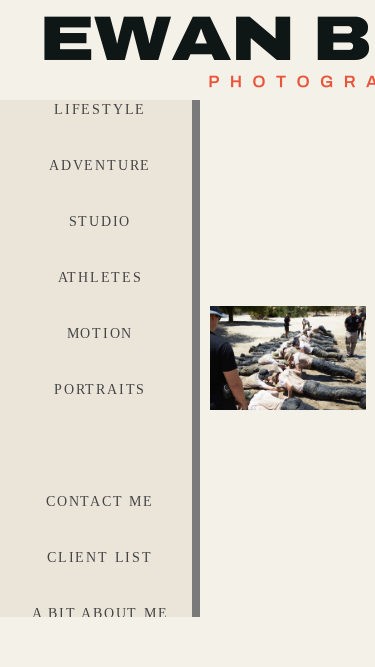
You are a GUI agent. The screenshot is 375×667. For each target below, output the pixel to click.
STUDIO (100, 221)
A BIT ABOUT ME (100, 613)
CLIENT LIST (100, 557)
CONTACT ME (100, 501)
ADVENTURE (100, 165)
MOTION (100, 333)
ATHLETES (100, 277)
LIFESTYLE (100, 109)
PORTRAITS (100, 389)
